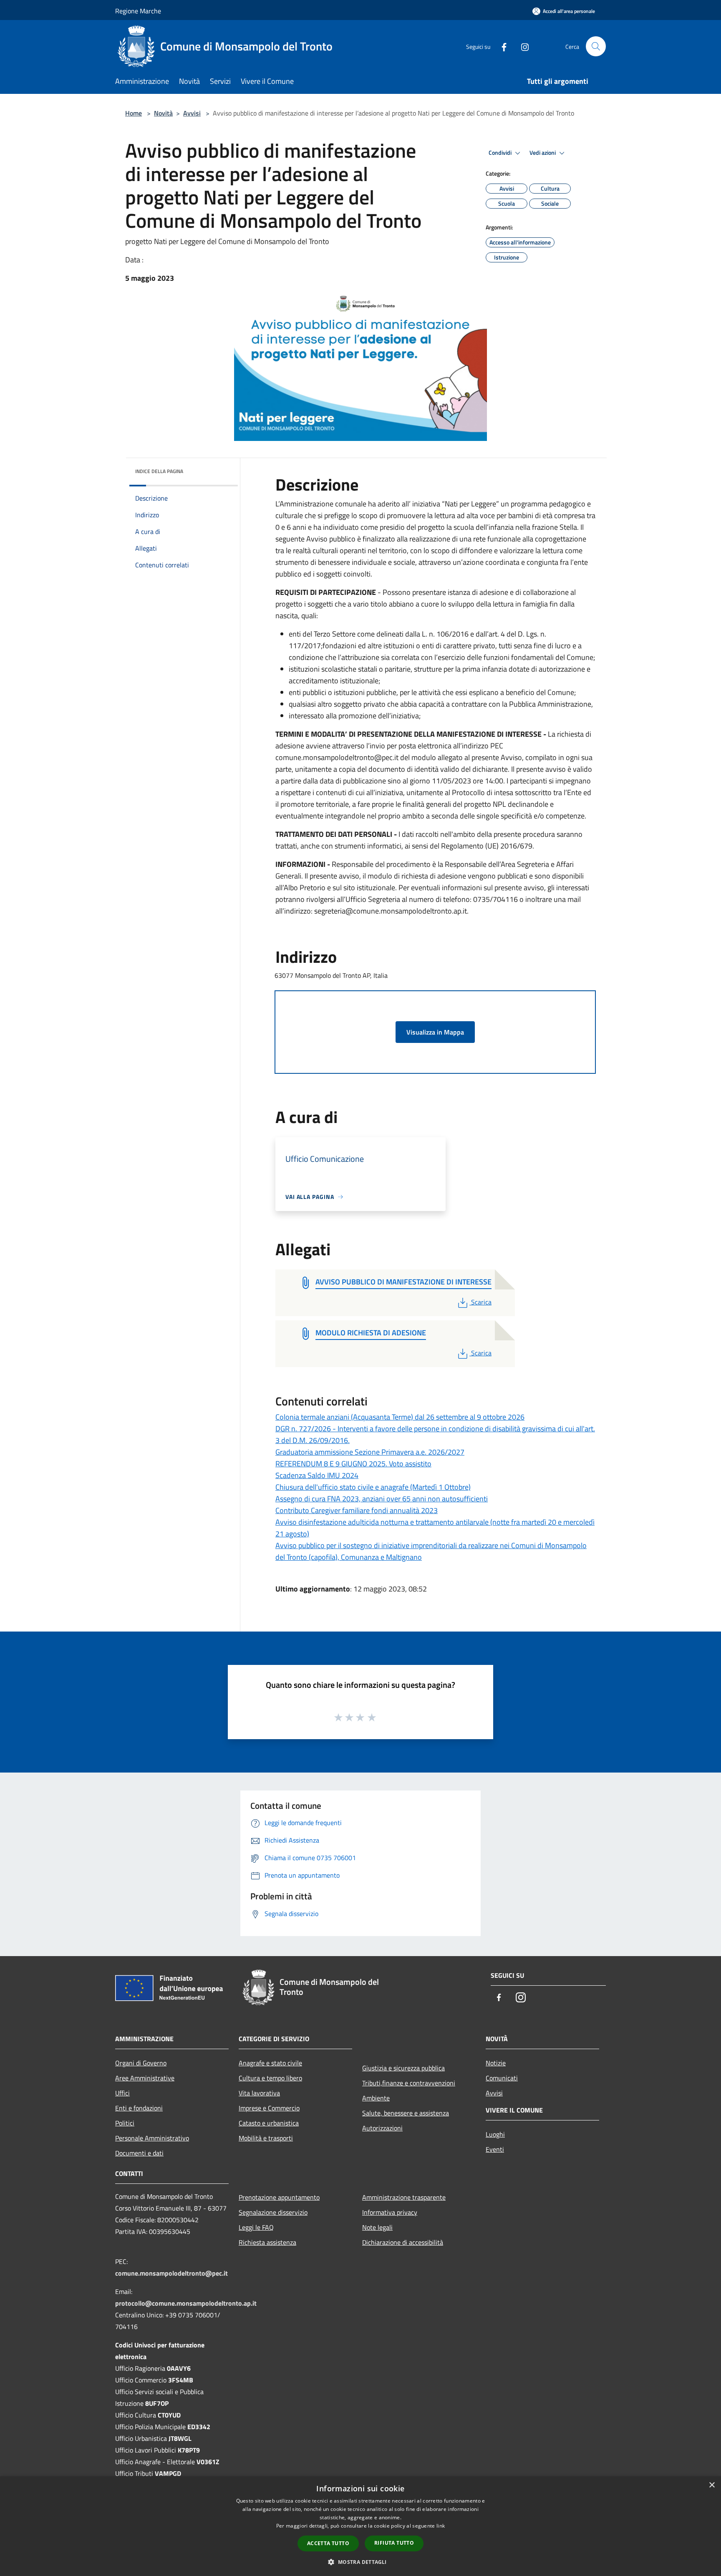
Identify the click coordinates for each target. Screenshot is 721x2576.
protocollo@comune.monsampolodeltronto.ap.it (186, 2303)
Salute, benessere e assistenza (406, 2113)
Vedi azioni (543, 153)
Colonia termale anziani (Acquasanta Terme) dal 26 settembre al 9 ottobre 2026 (400, 1417)
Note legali (377, 2227)
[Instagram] (522, 46)
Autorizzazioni (382, 2128)
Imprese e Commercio (269, 2108)
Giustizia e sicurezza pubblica (403, 2068)
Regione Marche (138, 11)
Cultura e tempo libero (270, 2078)
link (441, 2526)
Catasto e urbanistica (269, 2123)
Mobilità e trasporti (266, 2138)
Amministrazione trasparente (404, 2197)
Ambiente (376, 2098)
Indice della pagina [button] (159, 471)
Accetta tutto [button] (328, 2543)
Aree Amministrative (145, 2078)
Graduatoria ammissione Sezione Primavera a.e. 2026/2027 (370, 1452)
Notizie (496, 2063)
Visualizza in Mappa (435, 1032)
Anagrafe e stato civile (270, 2063)
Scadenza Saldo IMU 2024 (317, 1475)
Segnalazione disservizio (273, 2212)
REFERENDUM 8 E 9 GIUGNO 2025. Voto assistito (353, 1464)
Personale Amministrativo (152, 2138)
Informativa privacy (390, 2212)
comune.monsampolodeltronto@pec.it (171, 2273)
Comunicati (502, 2078)
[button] (360, 2562)
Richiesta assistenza (267, 2242)
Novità (163, 113)
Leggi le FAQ (256, 2227)
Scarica (481, 1302)
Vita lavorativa (259, 2093)
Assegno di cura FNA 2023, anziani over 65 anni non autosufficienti (382, 1499)
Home (134, 113)
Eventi (495, 2149)
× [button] (712, 2485)
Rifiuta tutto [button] (394, 2543)
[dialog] (360, 2526)
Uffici (122, 2093)
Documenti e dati (139, 2153)
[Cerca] (596, 46)
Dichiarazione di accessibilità (403, 2242)
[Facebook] (501, 46)
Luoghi (495, 2134)
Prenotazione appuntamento (279, 2197)
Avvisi (192, 113)
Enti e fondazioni (139, 2108)
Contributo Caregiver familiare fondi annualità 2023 (357, 1510)
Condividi (501, 153)
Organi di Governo (141, 2063)
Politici (125, 2123)
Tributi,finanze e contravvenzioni (409, 2083)
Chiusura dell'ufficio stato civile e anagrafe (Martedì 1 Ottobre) (373, 1487)
